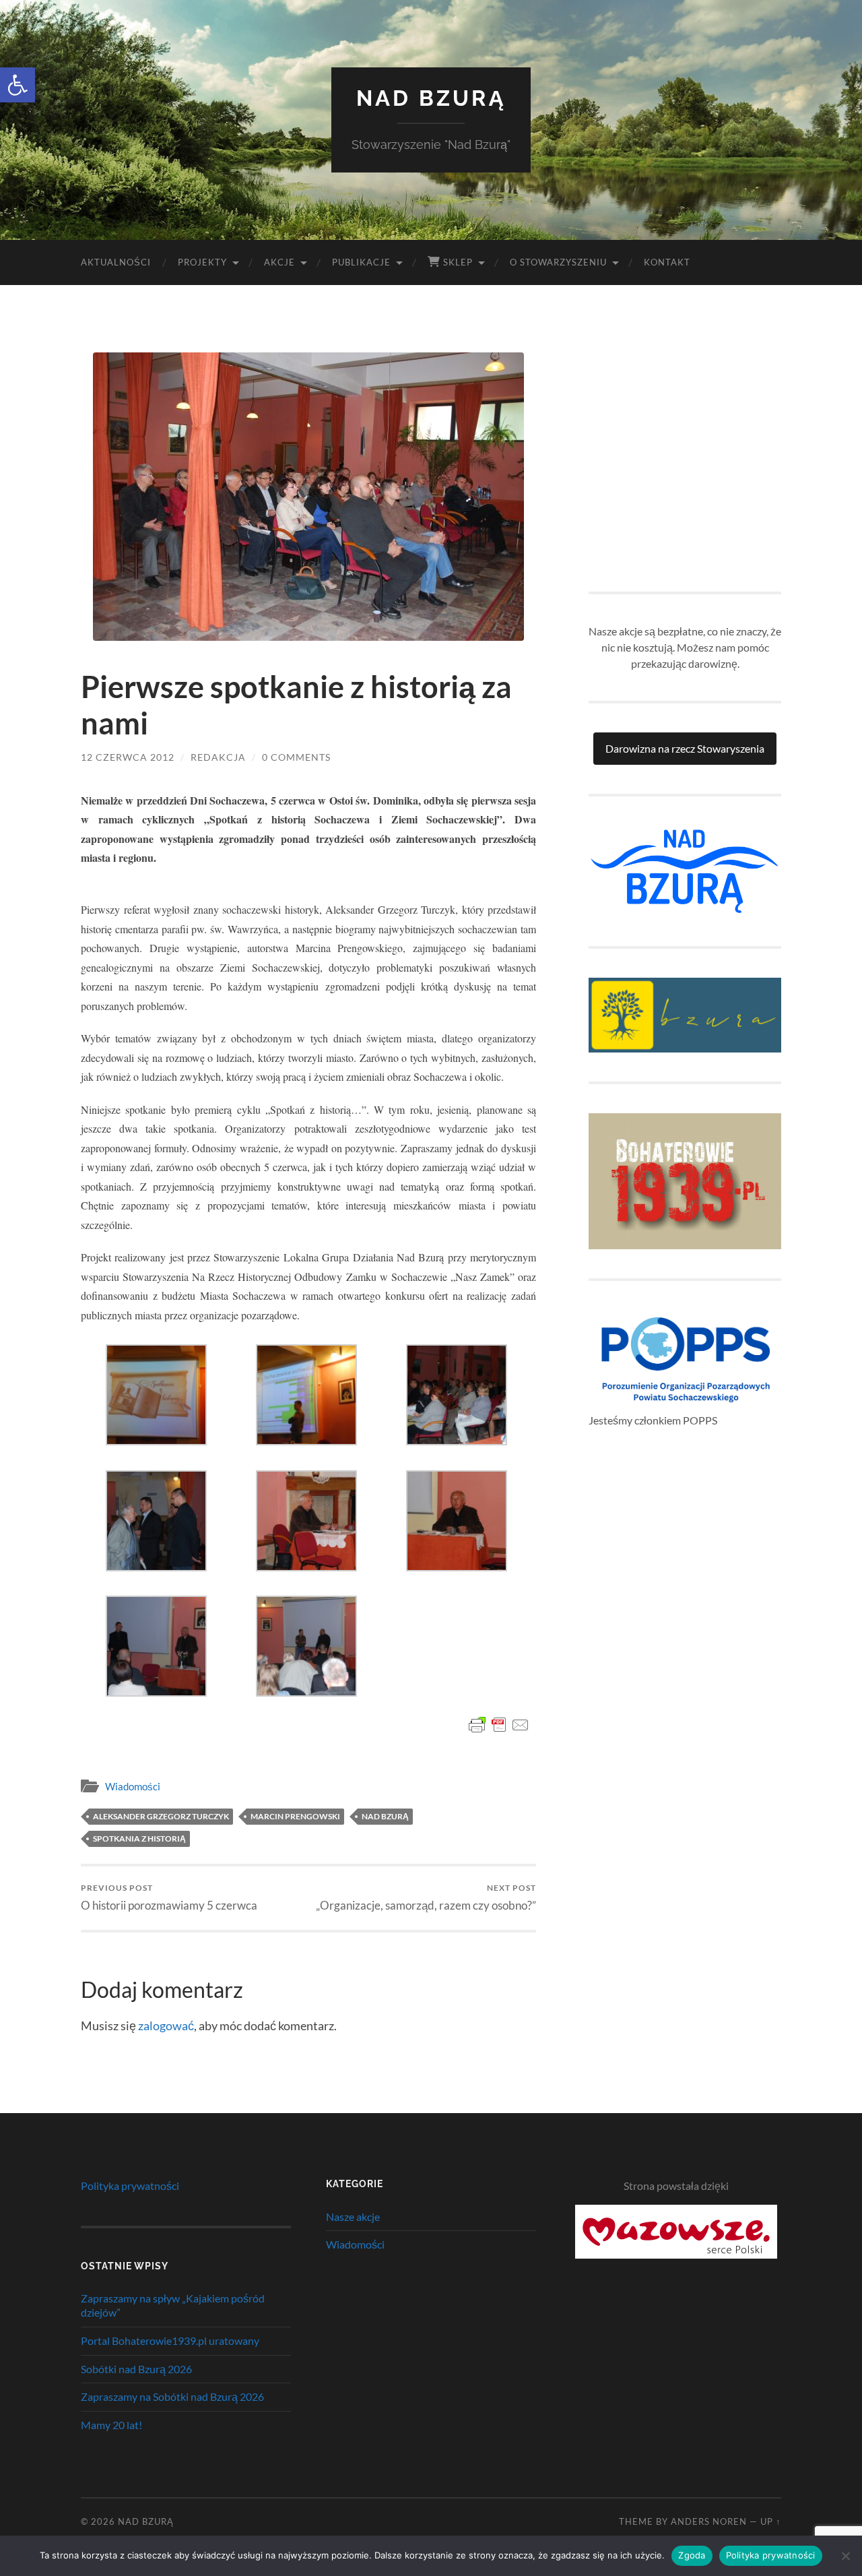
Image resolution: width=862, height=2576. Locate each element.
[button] (18, 85)
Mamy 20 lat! (111, 2425)
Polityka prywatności (130, 2186)
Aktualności (116, 262)
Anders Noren (709, 2521)
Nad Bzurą (431, 98)
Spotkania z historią (139, 1839)
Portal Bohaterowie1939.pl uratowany (170, 2341)
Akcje (279, 262)
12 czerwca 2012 (128, 757)
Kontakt (667, 262)
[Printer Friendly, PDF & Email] (499, 1725)
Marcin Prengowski (295, 1816)
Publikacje (361, 262)
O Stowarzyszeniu (558, 262)
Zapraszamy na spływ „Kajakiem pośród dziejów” (173, 2305)
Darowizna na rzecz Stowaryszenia (685, 748)
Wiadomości (133, 1786)
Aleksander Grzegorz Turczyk (161, 1816)
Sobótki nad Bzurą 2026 (136, 2369)
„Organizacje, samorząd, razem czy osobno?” (426, 1897)
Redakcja (218, 757)
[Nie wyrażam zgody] (845, 2556)
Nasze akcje (353, 2217)
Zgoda (692, 2555)
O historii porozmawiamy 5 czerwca (169, 1897)
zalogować (166, 2025)
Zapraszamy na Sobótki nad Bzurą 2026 (172, 2396)
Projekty (202, 262)
